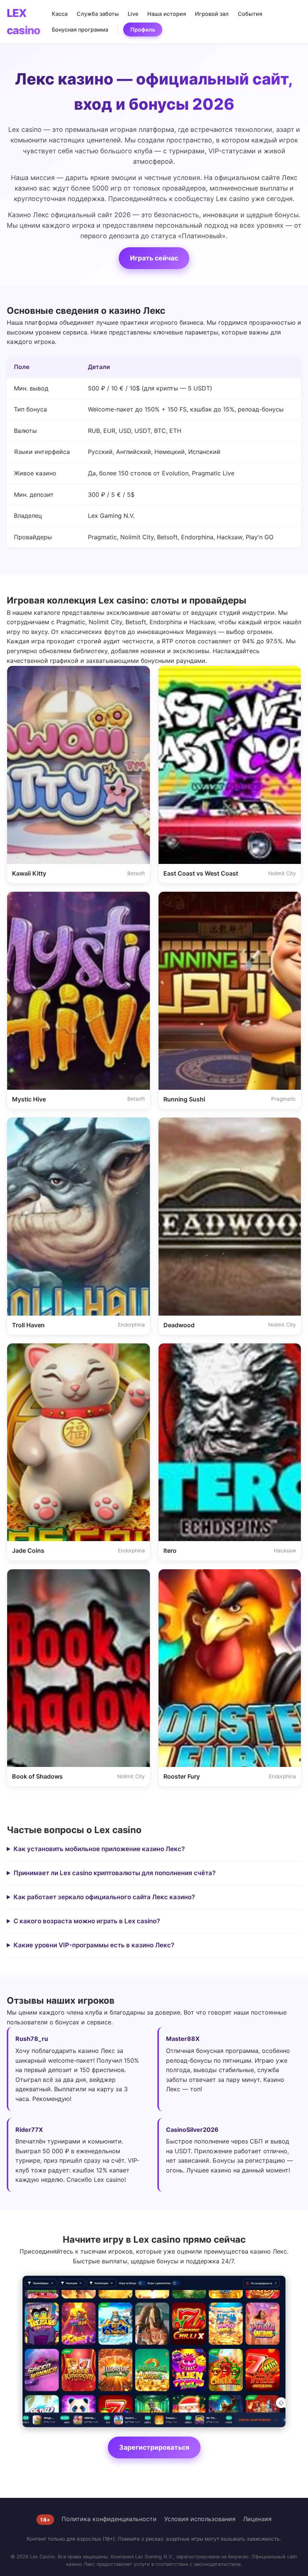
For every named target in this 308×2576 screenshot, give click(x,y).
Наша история (167, 14)
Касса (60, 14)
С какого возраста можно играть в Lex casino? (87, 1921)
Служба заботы (98, 14)
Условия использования (200, 2519)
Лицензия (257, 2519)
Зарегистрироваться (154, 2447)
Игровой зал (212, 14)
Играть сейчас (154, 258)
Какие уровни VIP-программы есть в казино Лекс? (94, 1945)
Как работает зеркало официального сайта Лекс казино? (104, 1897)
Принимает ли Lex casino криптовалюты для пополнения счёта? (115, 1873)
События (250, 14)
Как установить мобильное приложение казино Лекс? (99, 1849)
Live (133, 14)
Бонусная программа (80, 29)
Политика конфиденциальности (109, 2519)
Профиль (143, 29)
